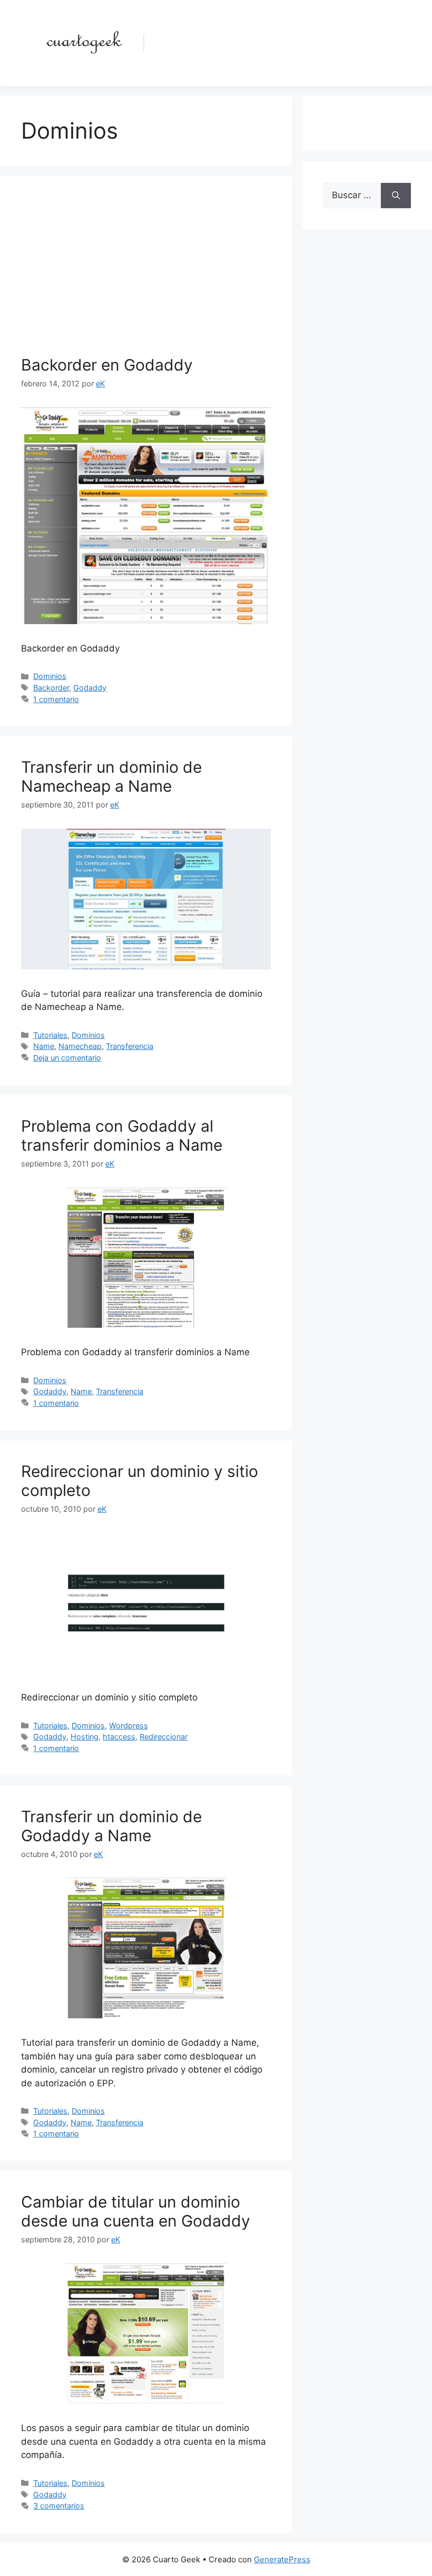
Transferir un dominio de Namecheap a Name (111, 776)
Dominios (50, 676)
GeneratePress (282, 2559)
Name (44, 1046)
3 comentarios (59, 2506)
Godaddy (90, 688)
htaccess (119, 1737)
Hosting (85, 1737)
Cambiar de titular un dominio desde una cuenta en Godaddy (136, 2211)
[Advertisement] (146, 276)
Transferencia (130, 1046)
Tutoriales (50, 1035)
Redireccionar (164, 1737)
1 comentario (56, 699)
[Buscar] (396, 196)
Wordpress (129, 1726)
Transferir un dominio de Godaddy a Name (111, 1826)
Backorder (51, 688)
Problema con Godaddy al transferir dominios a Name (122, 1135)
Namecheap (80, 1046)
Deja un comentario (67, 1058)
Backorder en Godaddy (107, 365)
